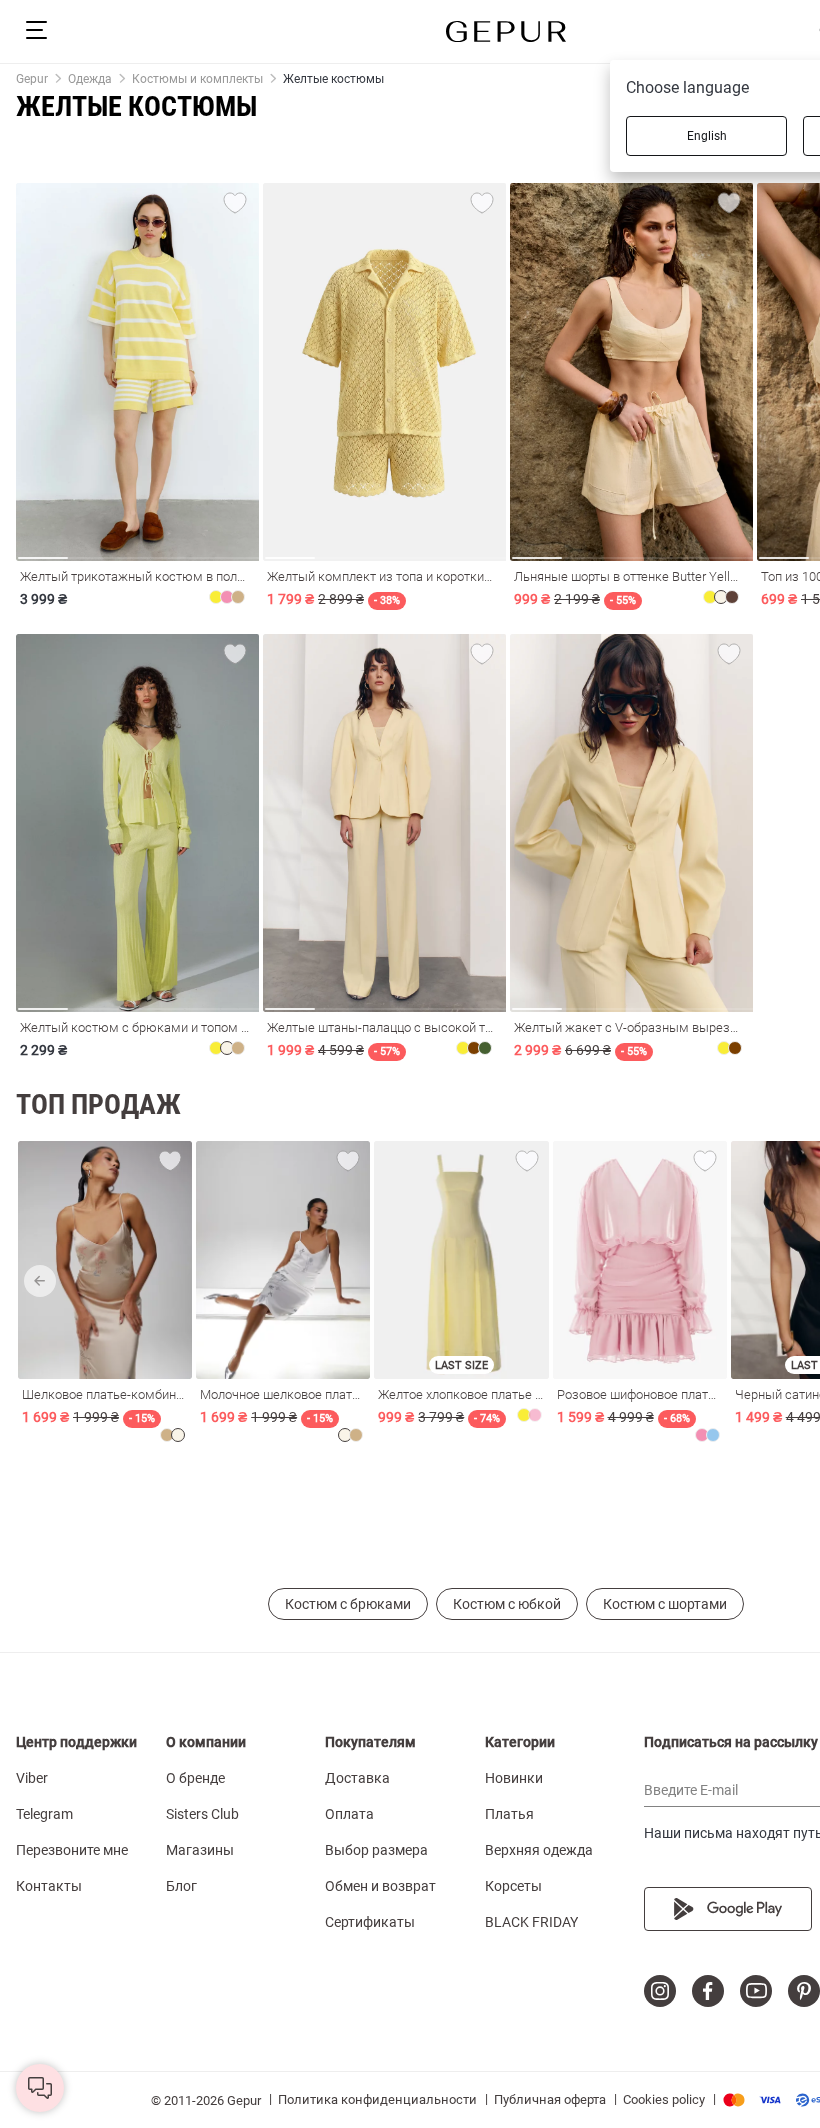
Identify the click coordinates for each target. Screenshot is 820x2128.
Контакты (49, 1886)
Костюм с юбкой (507, 1604)
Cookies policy (664, 2099)
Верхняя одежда (539, 1850)
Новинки (514, 1778)
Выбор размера (376, 1850)
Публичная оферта (550, 2099)
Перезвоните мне (72, 1850)
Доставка (357, 1778)
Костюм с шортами (665, 1604)
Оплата (349, 1814)
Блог (181, 1886)
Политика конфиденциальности (377, 2099)
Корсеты (513, 1886)
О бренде (195, 1778)
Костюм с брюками (348, 1604)
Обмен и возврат (380, 1886)
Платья (509, 1814)
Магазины (200, 1850)
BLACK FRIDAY (531, 1922)
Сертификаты (370, 1922)
